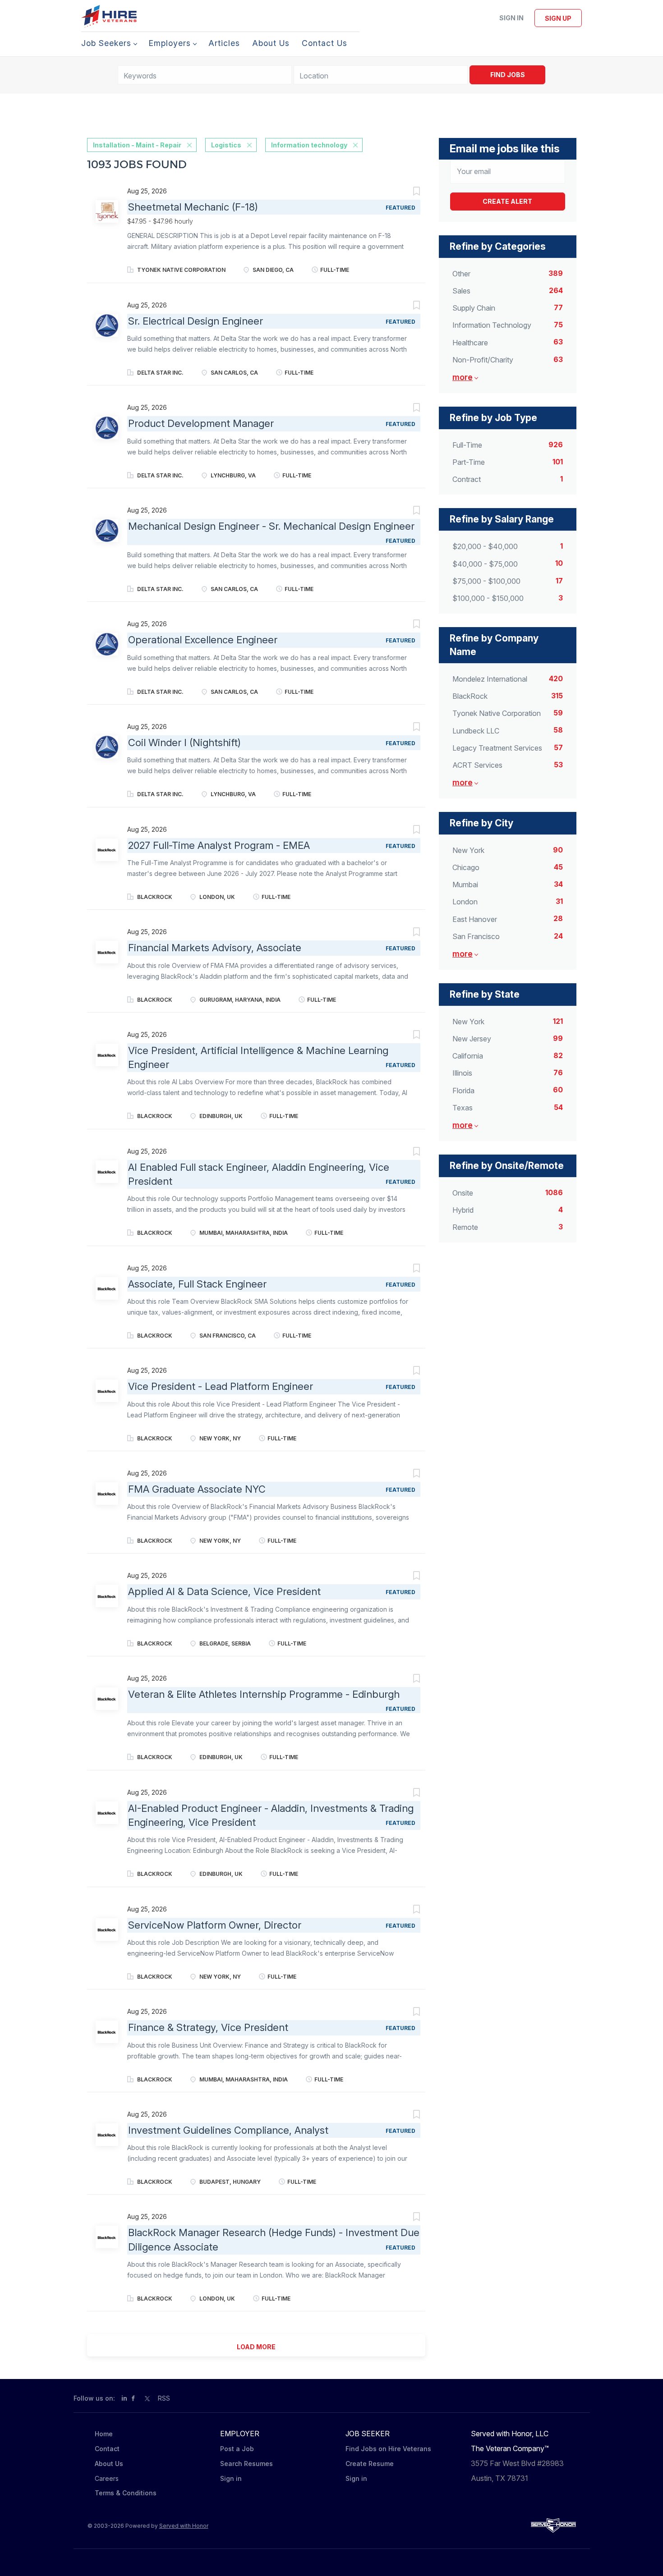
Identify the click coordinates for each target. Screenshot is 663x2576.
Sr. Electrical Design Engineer (196, 321)
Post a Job (237, 2449)
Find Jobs (508, 75)
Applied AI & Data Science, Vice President (224, 1591)
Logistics (226, 145)
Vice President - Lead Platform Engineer (221, 1386)
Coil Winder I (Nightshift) (184, 743)
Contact (107, 2449)
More (463, 377)
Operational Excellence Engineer (203, 640)
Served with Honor (184, 2526)
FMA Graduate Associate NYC (197, 1489)
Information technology (309, 145)
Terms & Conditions (126, 2493)
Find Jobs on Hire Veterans (388, 2449)
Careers (107, 2478)
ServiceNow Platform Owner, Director (215, 1925)
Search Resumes (246, 2464)
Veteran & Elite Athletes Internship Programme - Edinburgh (264, 1694)
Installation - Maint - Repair (137, 145)
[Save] (407, 192)
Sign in (511, 18)
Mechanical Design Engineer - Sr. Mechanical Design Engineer (271, 526)
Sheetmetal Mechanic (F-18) (193, 207)
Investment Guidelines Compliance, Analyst (228, 2130)
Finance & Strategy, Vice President (208, 2027)
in (124, 2398)
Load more (256, 2347)
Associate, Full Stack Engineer (197, 1284)
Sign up (558, 18)
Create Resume (370, 2464)
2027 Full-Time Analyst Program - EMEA (219, 845)
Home (104, 2434)
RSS (164, 2398)
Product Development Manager (201, 423)
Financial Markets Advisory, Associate (215, 948)
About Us (109, 2464)
